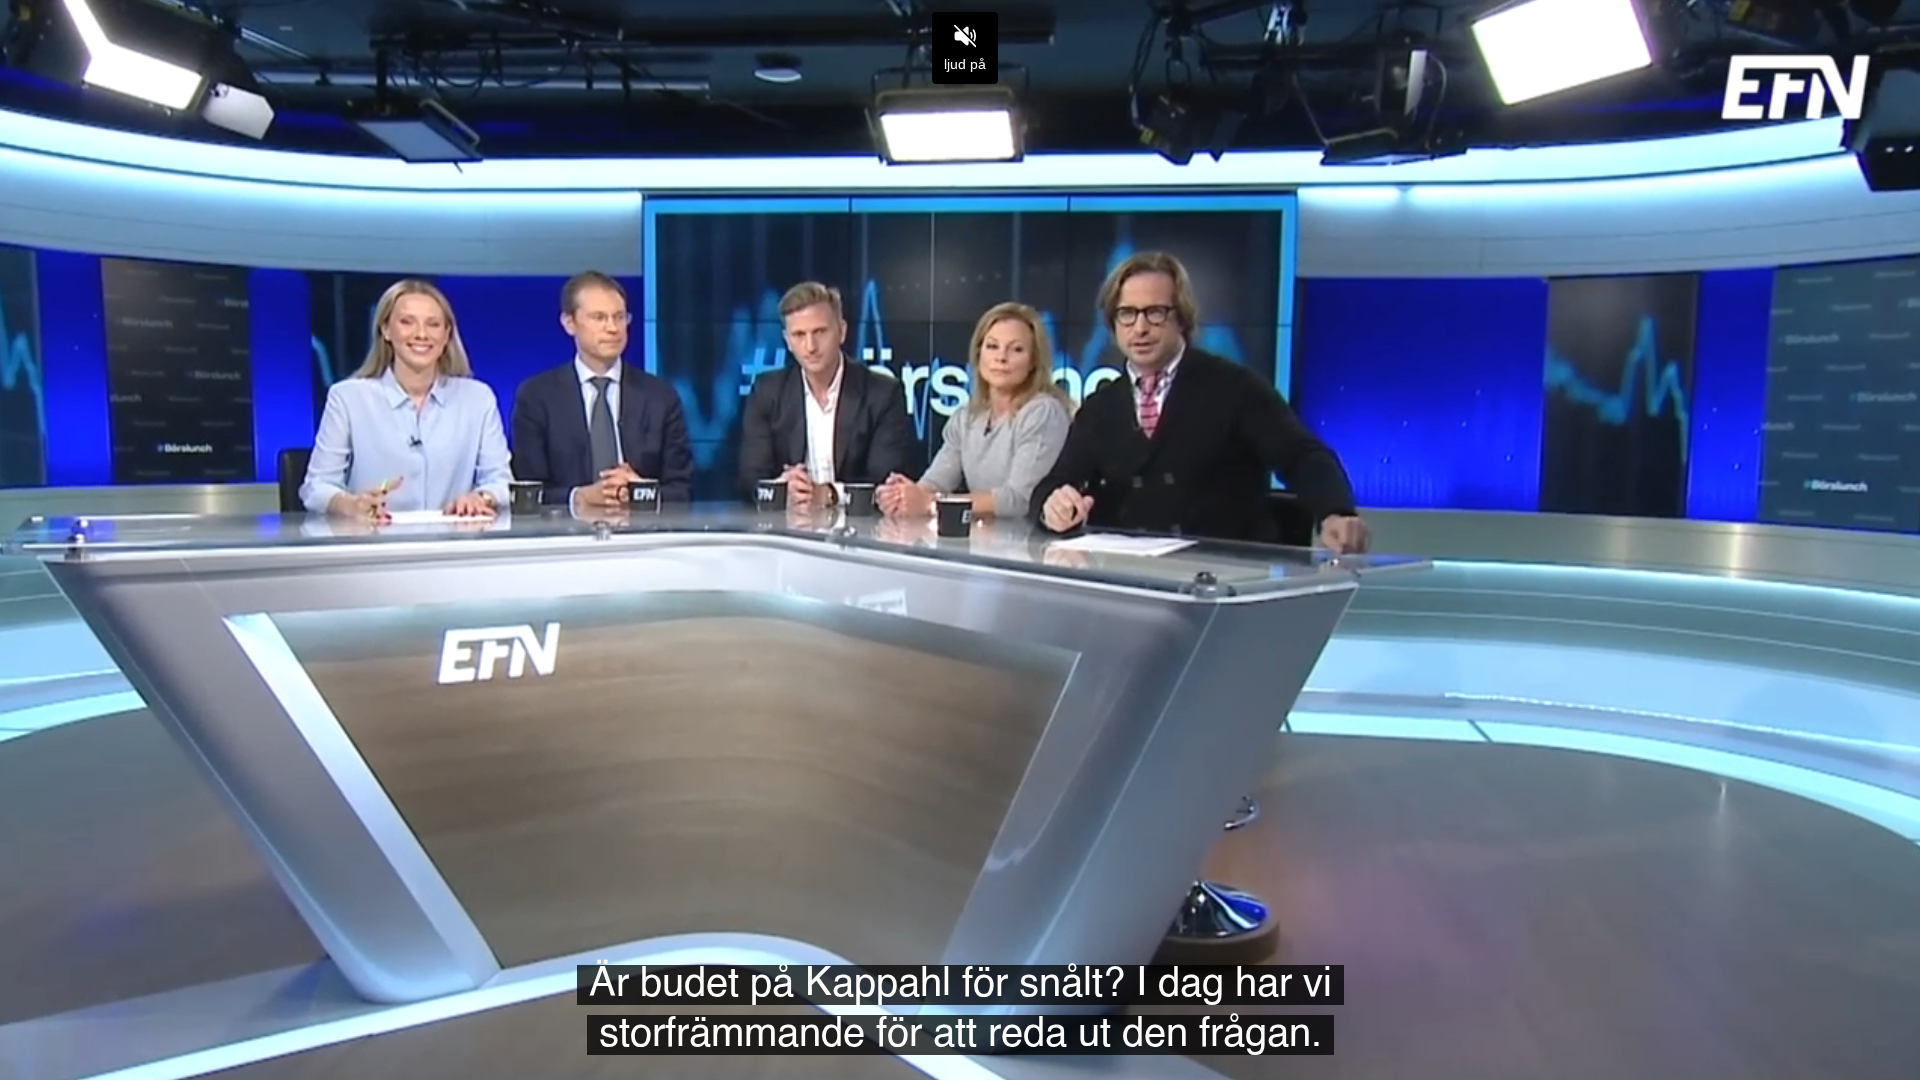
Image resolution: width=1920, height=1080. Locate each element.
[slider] (960, 1018)
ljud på (965, 64)
